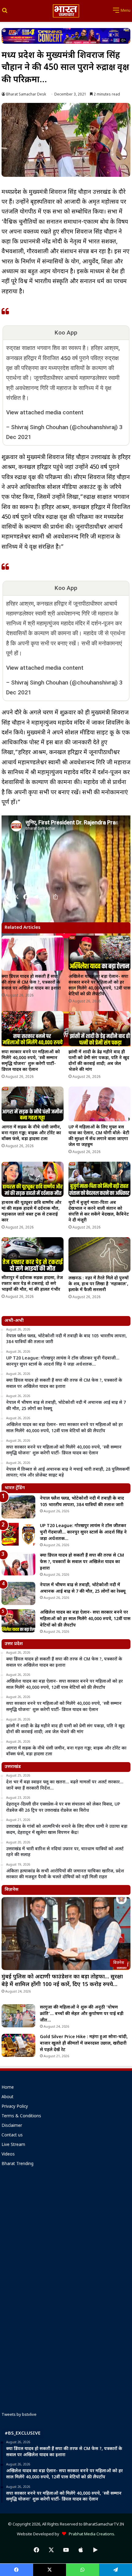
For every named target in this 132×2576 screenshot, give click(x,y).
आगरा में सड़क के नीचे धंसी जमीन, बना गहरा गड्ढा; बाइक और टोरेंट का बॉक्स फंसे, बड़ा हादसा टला (31, 1133)
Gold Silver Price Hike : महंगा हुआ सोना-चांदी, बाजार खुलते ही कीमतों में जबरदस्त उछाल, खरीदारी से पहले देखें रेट (84, 2044)
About (8, 2097)
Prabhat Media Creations (90, 2534)
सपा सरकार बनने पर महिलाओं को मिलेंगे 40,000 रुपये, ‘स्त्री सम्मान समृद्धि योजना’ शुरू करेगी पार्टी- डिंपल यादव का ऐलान (31, 1061)
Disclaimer (12, 2126)
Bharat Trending (17, 2164)
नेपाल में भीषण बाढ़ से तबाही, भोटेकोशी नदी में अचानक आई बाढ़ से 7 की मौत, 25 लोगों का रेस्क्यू (83, 1588)
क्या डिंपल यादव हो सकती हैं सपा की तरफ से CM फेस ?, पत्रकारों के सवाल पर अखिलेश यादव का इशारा (31, 983)
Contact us (12, 2135)
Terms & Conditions (21, 2116)
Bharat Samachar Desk (26, 95)
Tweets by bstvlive (19, 2415)
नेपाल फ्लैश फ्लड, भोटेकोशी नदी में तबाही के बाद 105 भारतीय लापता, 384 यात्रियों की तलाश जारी (82, 1502)
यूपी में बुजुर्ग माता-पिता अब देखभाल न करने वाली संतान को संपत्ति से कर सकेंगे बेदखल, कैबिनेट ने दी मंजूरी (99, 1212)
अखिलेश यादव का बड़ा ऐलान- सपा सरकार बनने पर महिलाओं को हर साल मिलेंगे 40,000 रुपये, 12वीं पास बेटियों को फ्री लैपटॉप (99, 985)
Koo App (66, 333)
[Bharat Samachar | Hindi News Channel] (66, 11)
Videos (8, 2155)
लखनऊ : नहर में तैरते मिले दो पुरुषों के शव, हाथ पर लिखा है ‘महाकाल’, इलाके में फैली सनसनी (99, 1284)
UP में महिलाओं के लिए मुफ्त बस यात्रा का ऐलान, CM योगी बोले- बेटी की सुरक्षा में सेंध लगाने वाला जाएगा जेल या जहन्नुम (99, 1136)
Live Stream (13, 2145)
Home (8, 2088)
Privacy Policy (15, 2107)
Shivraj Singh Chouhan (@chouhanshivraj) (64, 427)
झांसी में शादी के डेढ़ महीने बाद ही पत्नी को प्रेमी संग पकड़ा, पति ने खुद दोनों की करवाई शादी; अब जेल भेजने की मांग (99, 1061)
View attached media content (45, 412)
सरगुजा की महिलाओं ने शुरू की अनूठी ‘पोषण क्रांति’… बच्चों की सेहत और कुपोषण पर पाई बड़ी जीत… (82, 2014)
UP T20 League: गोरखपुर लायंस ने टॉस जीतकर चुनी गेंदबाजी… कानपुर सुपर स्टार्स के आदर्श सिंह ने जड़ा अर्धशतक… (83, 1532)
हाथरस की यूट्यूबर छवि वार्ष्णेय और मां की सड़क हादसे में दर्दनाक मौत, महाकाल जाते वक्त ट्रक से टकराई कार (31, 1212)
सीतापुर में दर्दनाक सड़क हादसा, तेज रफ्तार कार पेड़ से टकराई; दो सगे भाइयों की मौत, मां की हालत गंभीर (32, 1284)
